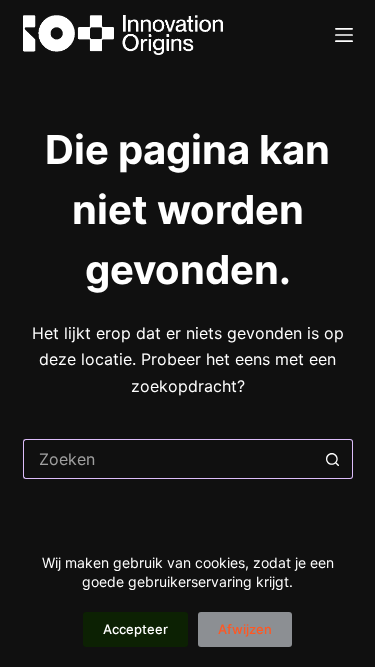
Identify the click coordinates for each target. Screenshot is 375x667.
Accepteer (135, 629)
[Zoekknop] (333, 459)
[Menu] (344, 35)
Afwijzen (245, 629)
